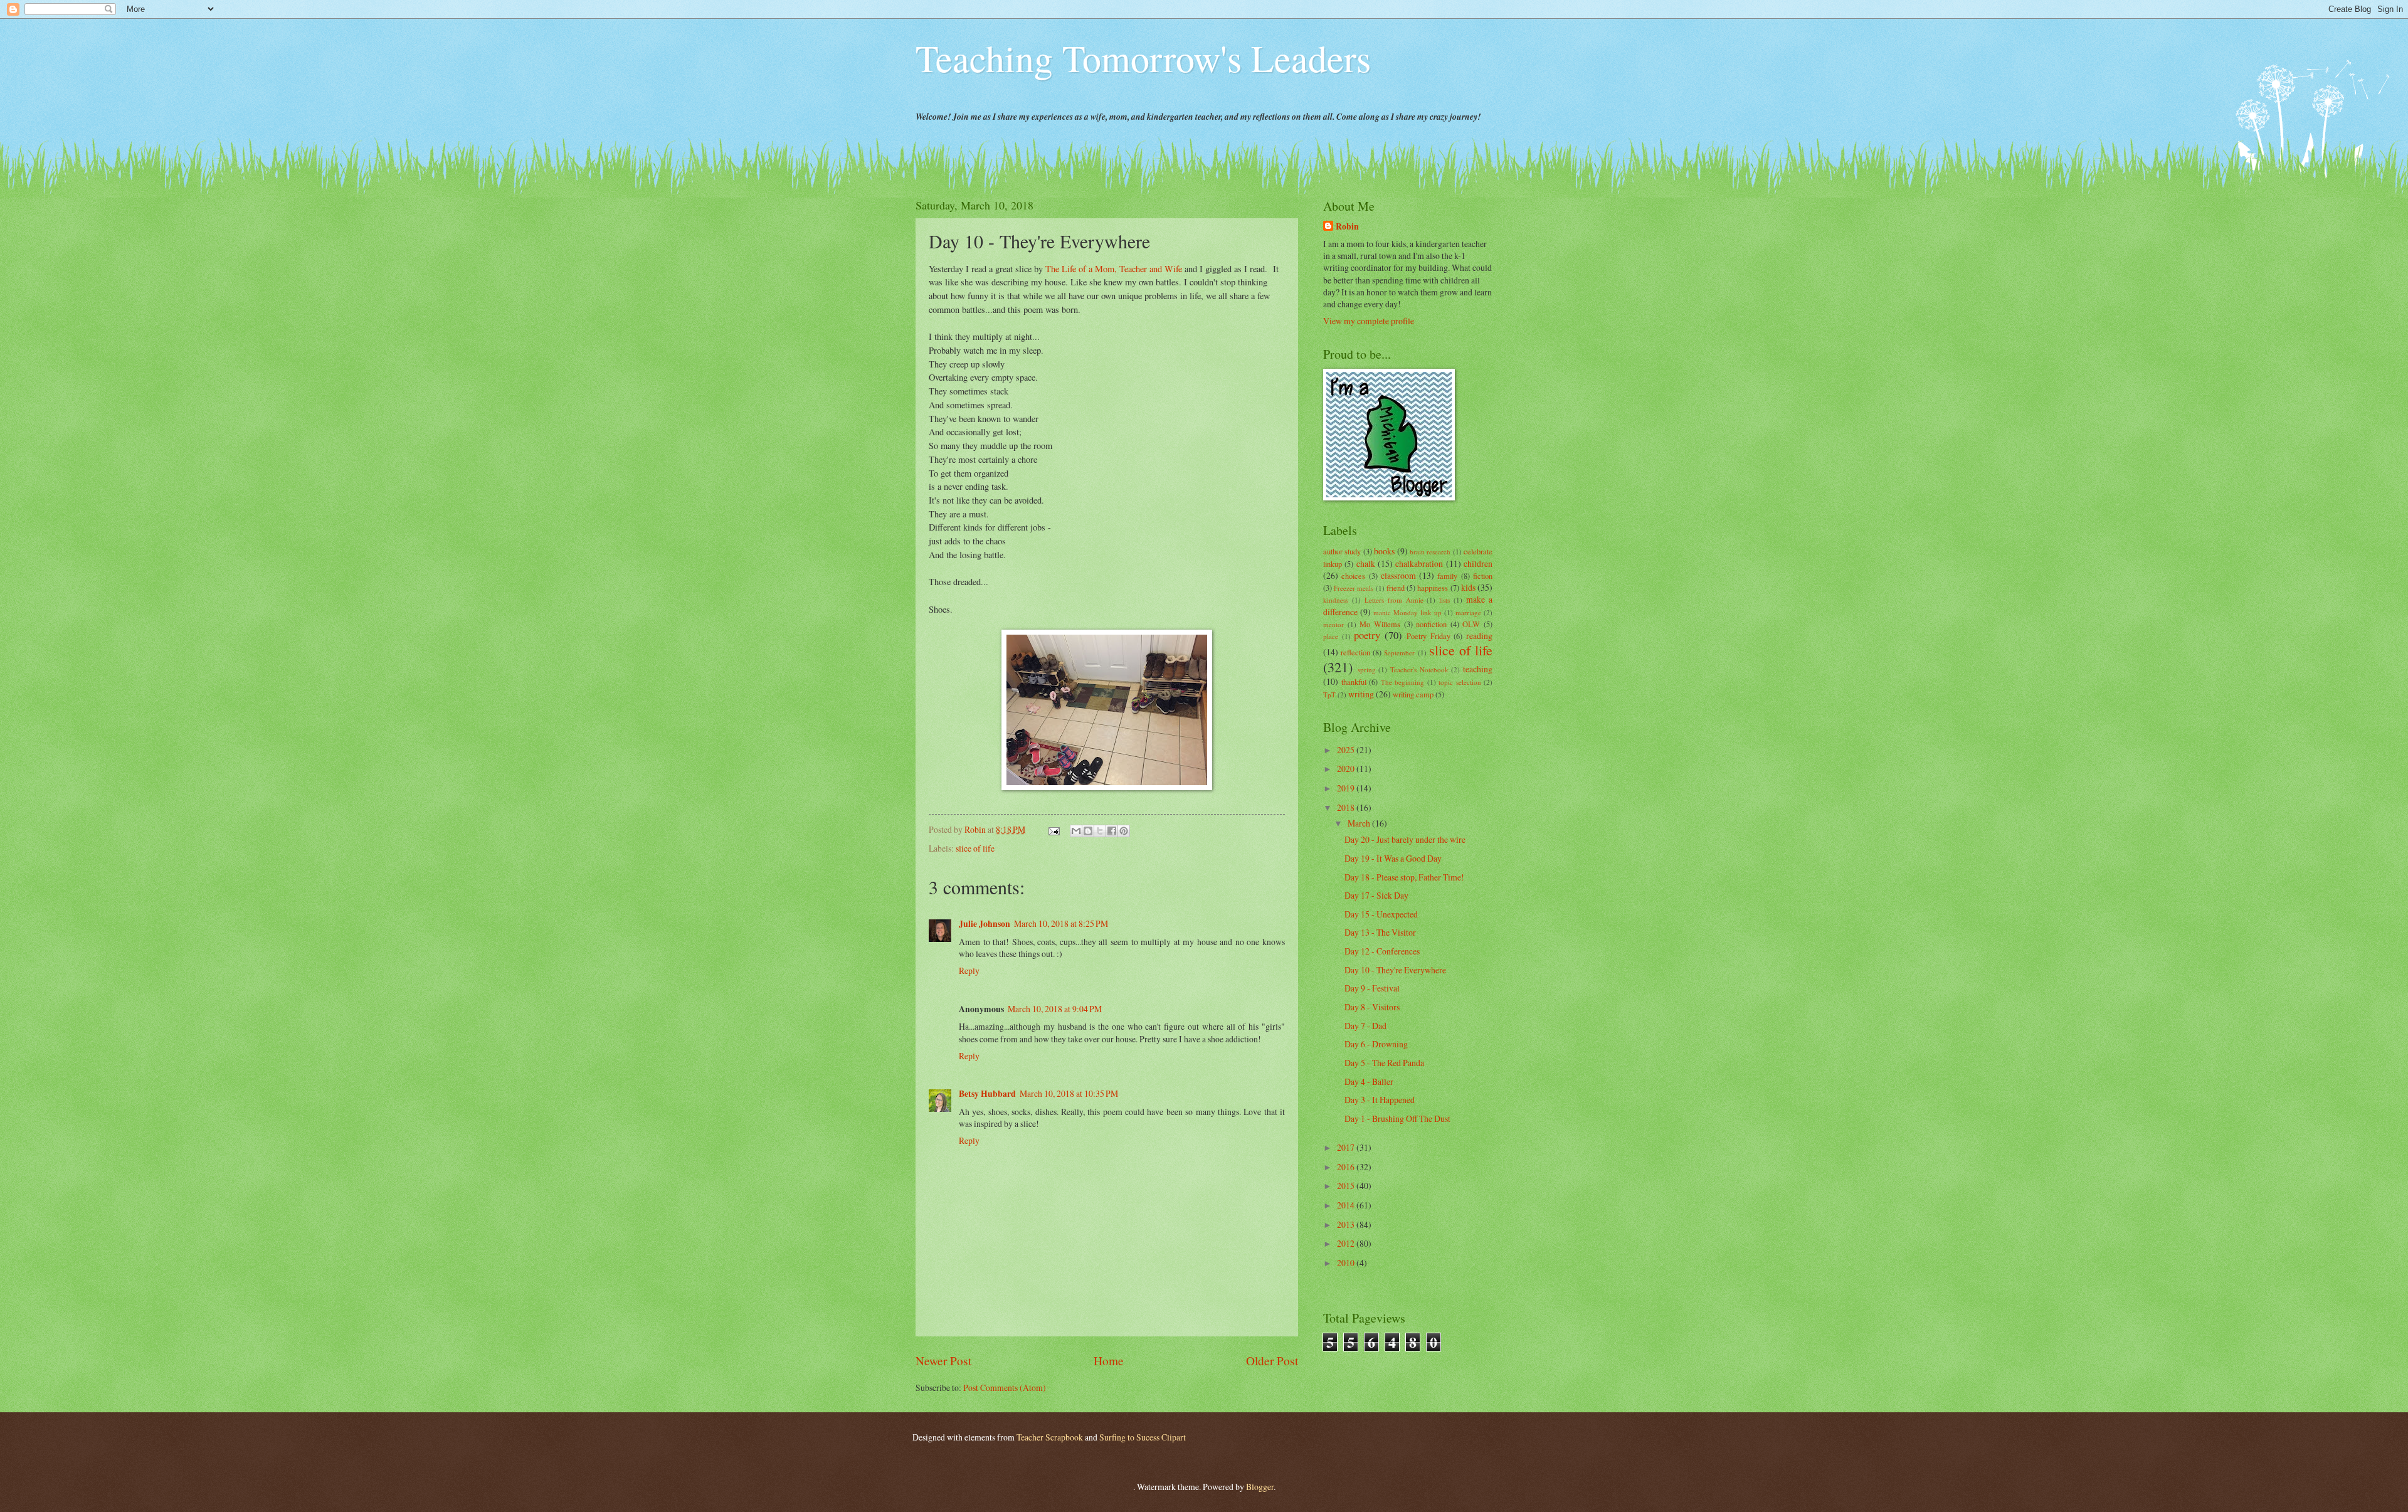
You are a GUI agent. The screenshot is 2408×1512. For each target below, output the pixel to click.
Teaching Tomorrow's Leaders (1143, 58)
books (1384, 551)
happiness (1433, 588)
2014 (1347, 1205)
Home (1109, 1361)
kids (1468, 587)
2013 (1347, 1224)
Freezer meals (1354, 588)
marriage (1468, 612)
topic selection (1460, 682)
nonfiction (1431, 624)
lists (1444, 600)
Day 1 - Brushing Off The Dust (1397, 1118)
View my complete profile (1369, 321)
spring (1367, 669)
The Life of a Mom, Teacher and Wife (1114, 269)
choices (1353, 576)
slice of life (975, 848)
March (1360, 823)
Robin (1347, 227)
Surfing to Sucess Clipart (1143, 1437)
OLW (1471, 624)
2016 (1347, 1167)
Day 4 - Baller (1369, 1081)
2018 (1347, 807)
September (1399, 653)
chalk (1366, 563)
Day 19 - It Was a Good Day (1393, 858)
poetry (1367, 635)
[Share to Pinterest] (1124, 831)
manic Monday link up (1407, 612)
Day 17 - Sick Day (1376, 895)
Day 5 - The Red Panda (1384, 1063)
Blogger (1260, 1487)
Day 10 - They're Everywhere (1395, 970)
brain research (1430, 552)
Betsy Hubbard (987, 1094)
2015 (1347, 1186)
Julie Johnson (985, 924)
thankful (1354, 682)
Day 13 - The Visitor (1380, 932)
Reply (969, 970)
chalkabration (1419, 563)
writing (1361, 694)
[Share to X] (1100, 831)
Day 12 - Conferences (1382, 951)
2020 (1347, 769)
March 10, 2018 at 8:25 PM (1061, 923)
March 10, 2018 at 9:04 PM (1055, 1009)
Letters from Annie (1394, 600)
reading (1479, 636)
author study (1342, 551)
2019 (1347, 788)
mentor (1333, 624)
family (1447, 576)
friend (1396, 588)
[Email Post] (1053, 829)
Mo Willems (1380, 624)
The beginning (1403, 682)
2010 (1347, 1263)
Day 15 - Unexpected (1381, 914)
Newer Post (943, 1361)
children (1478, 563)
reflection (1355, 652)
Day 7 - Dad (1365, 1026)
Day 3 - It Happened (1380, 1100)
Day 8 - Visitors (1372, 1007)
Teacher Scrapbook (1050, 1437)
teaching (1478, 669)
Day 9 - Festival (1372, 988)
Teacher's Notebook (1419, 669)
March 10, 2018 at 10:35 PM (1069, 1093)
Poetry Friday (1428, 636)
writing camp (1413, 694)
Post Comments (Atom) (1005, 1388)
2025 (1347, 750)
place (1331, 636)
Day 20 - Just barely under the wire (1405, 839)
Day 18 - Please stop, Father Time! (1404, 877)
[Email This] (1076, 831)
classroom (1398, 575)
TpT (1329, 695)
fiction (1483, 576)
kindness (1336, 600)
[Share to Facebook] (1112, 831)
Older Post (1272, 1361)
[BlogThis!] (1088, 831)
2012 (1347, 1243)
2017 (1347, 1147)
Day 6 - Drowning (1376, 1044)
